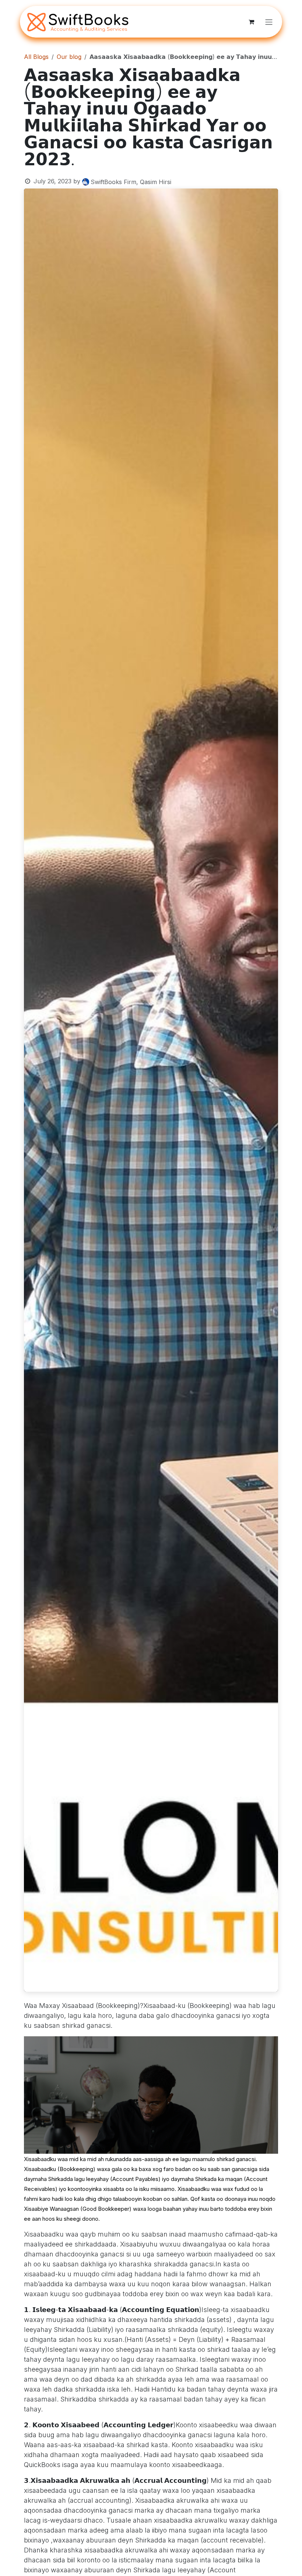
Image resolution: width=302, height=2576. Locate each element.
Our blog (69, 57)
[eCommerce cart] (251, 22)
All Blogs (36, 57)
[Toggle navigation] (269, 22)
